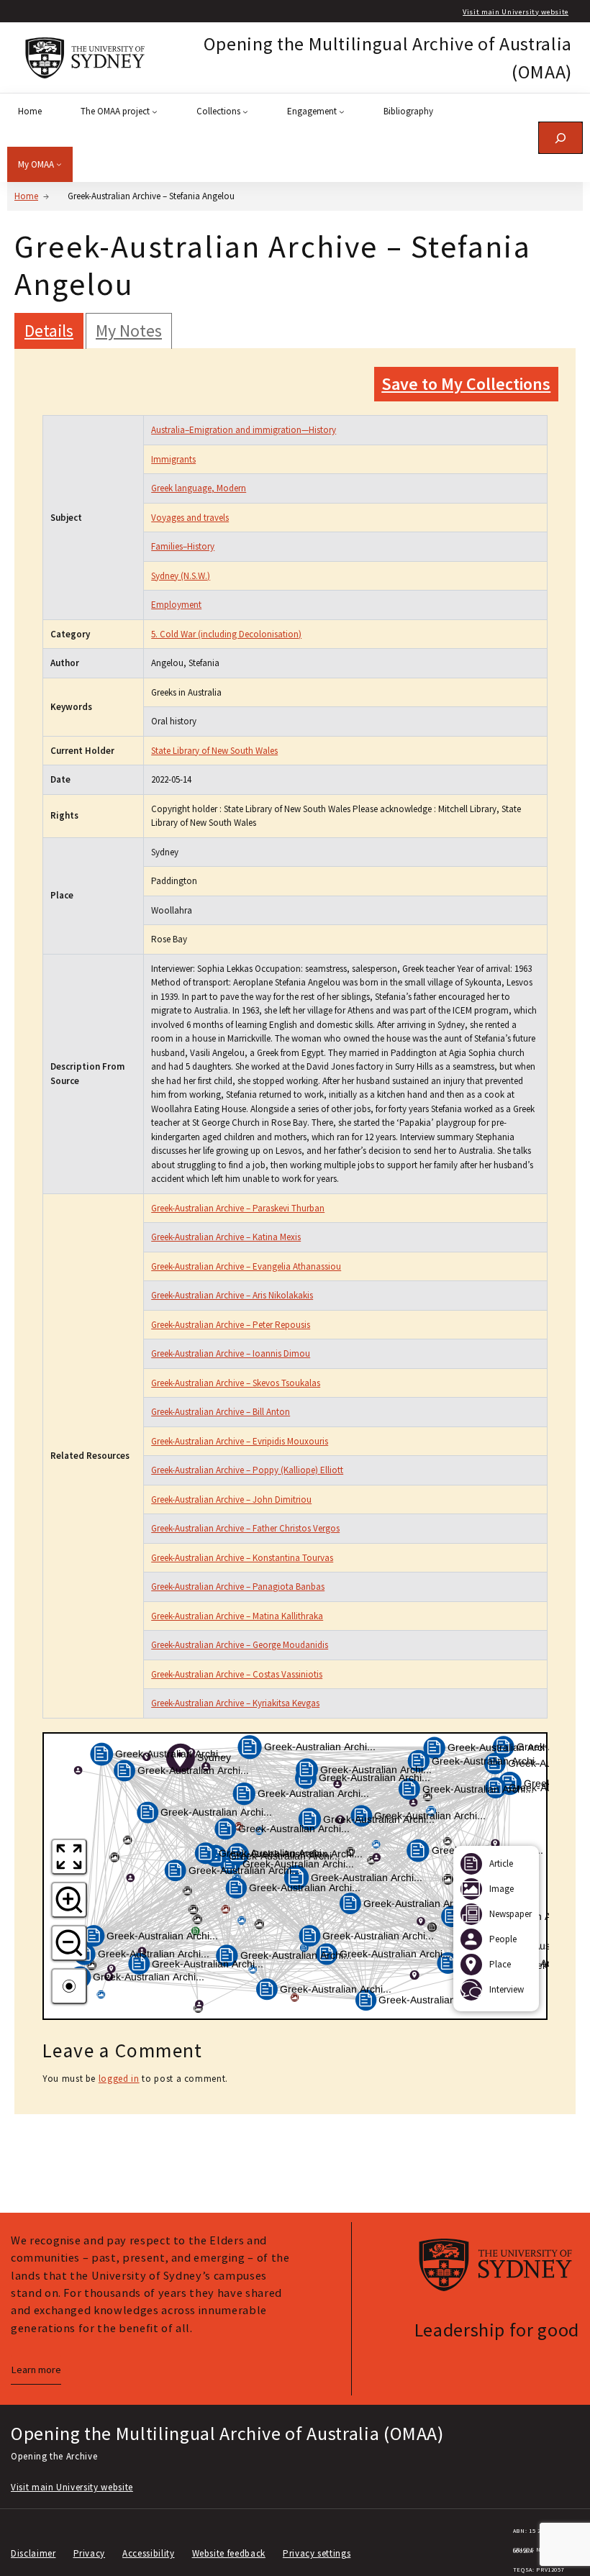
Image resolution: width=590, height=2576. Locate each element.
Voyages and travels (190, 518)
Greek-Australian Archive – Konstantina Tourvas (242, 1558)
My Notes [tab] (129, 331)
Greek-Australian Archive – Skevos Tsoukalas (236, 1383)
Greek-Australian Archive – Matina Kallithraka (237, 1616)
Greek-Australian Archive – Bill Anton (221, 1412)
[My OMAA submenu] (59, 164)
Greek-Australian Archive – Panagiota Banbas (238, 1587)
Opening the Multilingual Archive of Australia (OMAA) (227, 2433)
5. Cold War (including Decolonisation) (226, 634)
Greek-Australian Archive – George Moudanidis (240, 1645)
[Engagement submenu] (342, 111)
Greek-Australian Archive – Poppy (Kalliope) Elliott (247, 1470)
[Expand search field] (560, 138)
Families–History (183, 546)
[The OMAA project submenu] (155, 111)
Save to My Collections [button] (466, 384)
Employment (176, 605)
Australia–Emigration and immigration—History (244, 430)
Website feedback (229, 2553)
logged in (119, 2079)
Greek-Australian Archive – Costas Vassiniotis (237, 1674)
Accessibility (148, 2553)
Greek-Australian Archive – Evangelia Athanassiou (246, 1266)
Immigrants (173, 459)
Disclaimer (33, 2553)
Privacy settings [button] (317, 2553)
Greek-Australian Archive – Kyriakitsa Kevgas (235, 1703)
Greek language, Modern (199, 488)
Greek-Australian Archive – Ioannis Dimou (231, 1353)
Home (26, 196)
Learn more (36, 2370)
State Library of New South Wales (214, 751)
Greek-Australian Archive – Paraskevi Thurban (238, 1208)
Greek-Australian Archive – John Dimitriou (231, 1499)
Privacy (90, 2553)
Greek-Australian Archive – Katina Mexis (226, 1237)
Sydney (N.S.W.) (181, 576)
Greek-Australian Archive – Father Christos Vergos (245, 1528)
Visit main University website (516, 12)
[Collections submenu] (245, 111)
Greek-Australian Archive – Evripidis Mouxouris (240, 1441)
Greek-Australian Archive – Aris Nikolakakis (232, 1295)
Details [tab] (49, 331)
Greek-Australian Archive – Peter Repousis (231, 1325)
